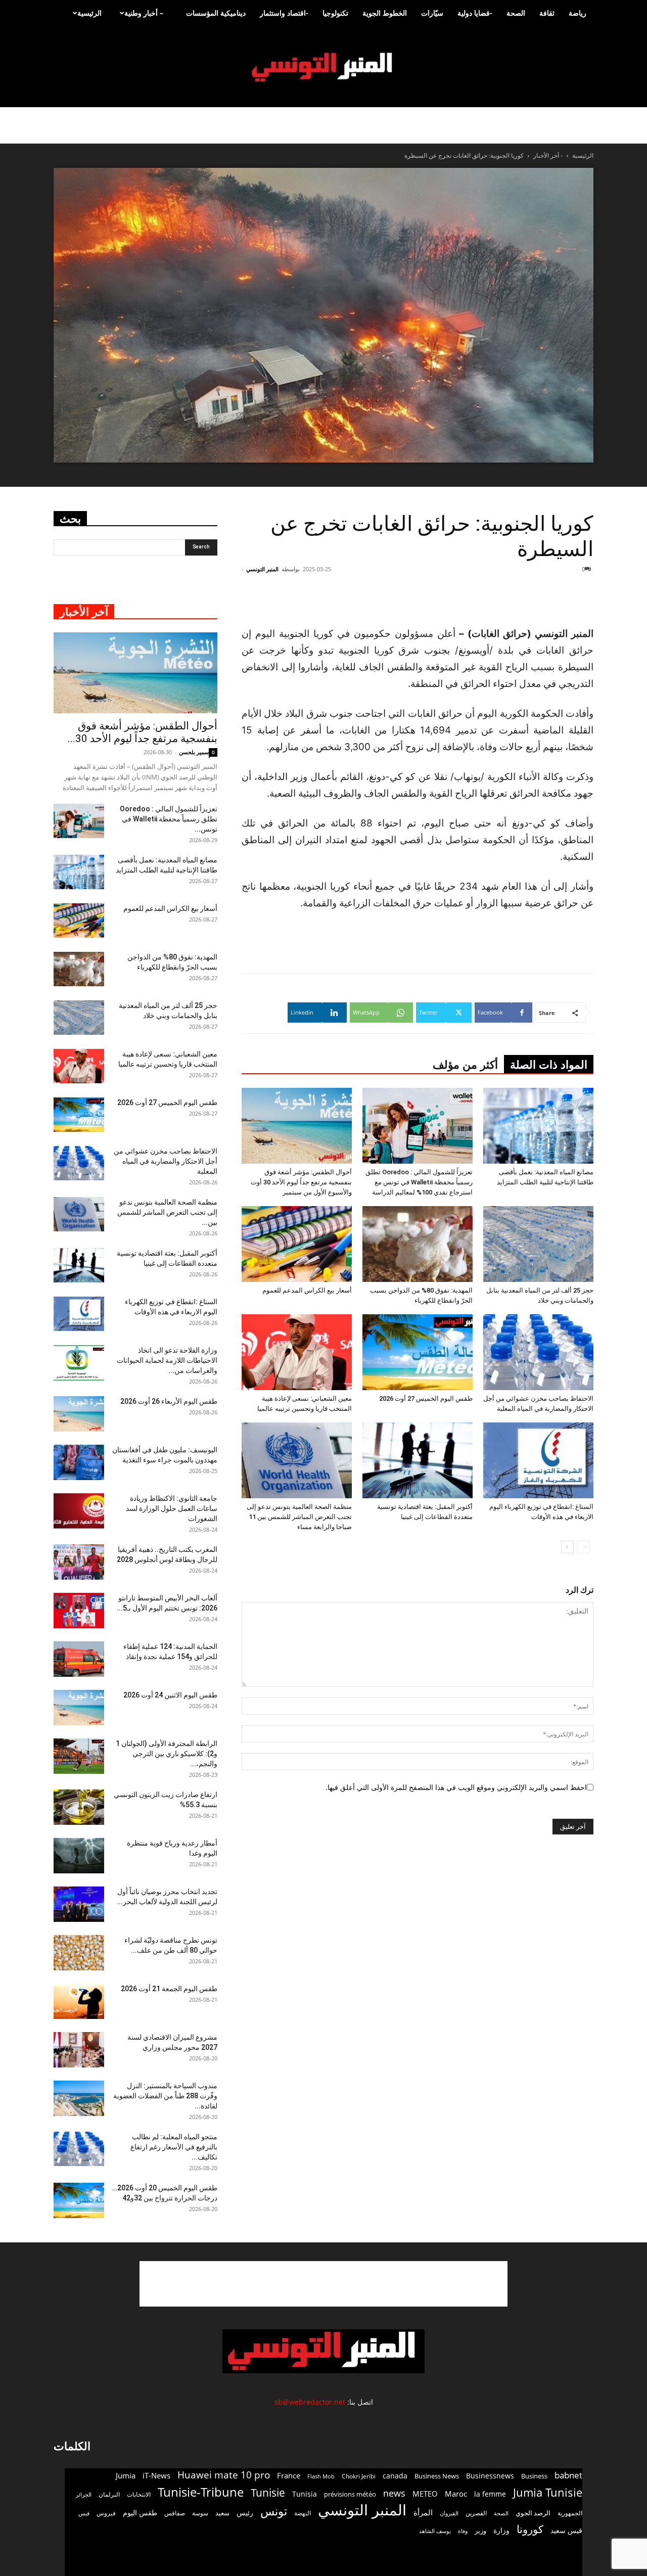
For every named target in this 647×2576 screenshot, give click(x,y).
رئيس (245, 2513)
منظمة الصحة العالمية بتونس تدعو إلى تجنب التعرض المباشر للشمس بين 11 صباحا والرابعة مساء (299, 1517)
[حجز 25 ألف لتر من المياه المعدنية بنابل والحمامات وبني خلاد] (538, 1244)
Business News (437, 2476)
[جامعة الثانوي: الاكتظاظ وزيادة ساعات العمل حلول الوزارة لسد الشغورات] (79, 1511)
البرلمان (109, 2494)
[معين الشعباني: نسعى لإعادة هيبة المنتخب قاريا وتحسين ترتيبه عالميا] (297, 1352)
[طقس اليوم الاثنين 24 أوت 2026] (79, 1708)
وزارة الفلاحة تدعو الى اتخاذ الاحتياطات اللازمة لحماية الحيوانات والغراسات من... (167, 1360)
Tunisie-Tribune (201, 2492)
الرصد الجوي (533, 2513)
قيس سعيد (566, 2530)
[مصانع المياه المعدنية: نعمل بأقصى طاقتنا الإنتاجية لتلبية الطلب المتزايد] (538, 1126)
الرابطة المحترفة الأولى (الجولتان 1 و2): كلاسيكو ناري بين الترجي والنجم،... (167, 1754)
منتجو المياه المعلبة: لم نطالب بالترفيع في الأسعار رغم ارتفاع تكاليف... (174, 2147)
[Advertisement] (323, 2284)
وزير (480, 2531)
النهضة (303, 2513)
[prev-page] (584, 1547)
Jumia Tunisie (548, 2492)
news (394, 2493)
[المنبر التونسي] (323, 67)
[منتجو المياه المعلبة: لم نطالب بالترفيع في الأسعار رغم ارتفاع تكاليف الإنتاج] (79, 2149)
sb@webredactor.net (310, 2402)
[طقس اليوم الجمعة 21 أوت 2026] (79, 2001)
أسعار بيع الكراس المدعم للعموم (307, 1290)
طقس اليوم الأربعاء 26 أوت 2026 (169, 1401)
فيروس (106, 2513)
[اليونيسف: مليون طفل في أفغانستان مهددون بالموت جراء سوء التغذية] (79, 1462)
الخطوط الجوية (385, 13)
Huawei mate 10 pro (224, 2475)
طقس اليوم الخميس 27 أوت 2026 (426, 1398)
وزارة (501, 2530)
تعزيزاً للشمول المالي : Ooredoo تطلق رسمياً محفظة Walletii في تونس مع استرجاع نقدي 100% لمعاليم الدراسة (419, 1182)
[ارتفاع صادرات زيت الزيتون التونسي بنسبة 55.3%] (79, 1807)
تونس (274, 2511)
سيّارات (432, 13)
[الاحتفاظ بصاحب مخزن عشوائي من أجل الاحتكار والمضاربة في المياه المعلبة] (538, 1352)
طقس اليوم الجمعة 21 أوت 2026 (169, 1989)
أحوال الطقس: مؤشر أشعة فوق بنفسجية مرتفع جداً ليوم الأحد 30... (143, 732)
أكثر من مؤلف (465, 1065)
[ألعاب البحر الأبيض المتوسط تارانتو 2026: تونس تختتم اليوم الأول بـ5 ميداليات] (79, 1611)
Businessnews (490, 2476)
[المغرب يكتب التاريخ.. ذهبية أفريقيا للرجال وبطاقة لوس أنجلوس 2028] (79, 1562)
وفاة (463, 2531)
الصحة (516, 13)
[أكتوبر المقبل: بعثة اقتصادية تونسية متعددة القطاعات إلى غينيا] (418, 1460)
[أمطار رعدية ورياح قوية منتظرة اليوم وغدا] (79, 1856)
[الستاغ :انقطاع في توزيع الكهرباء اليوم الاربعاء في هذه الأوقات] (538, 1460)
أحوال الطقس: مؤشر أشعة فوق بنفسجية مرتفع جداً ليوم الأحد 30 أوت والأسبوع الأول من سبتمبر (301, 1182)
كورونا (530, 2529)
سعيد (222, 2513)
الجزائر (84, 2494)
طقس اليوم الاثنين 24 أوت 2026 (170, 1695)
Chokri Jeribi (359, 2476)
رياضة (577, 13)
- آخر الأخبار (548, 155)
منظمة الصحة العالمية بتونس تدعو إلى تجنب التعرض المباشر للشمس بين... (167, 1212)
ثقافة (547, 13)
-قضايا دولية (475, 13)
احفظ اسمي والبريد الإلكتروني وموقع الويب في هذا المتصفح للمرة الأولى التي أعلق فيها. (456, 1787)
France (289, 2475)
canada (395, 2476)
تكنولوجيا (335, 13)
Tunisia (305, 2494)
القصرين (476, 2513)
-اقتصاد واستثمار (284, 13)
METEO (425, 2494)
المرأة (423, 2512)
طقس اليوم (140, 2513)
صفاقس (175, 2513)
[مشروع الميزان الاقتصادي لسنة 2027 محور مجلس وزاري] (79, 2050)
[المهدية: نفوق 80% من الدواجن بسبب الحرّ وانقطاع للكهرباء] (418, 1244)
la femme (490, 2494)
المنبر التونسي (262, 569)
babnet (568, 2475)
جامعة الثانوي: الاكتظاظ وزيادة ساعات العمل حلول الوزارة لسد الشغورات (172, 1508)
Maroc (456, 2494)
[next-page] (567, 1547)
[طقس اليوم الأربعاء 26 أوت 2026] (79, 1414)
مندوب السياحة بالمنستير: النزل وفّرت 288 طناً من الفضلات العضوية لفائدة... (165, 2096)
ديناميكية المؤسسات (216, 13)
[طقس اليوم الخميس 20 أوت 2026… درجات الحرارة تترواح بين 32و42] (79, 2200)
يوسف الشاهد (435, 2531)
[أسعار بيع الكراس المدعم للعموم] (297, 1244)
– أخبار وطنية (144, 13)
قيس (84, 2513)
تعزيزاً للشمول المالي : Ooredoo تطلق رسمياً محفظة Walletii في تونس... (169, 819)
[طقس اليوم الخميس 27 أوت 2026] (418, 1352)
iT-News (156, 2475)
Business (534, 2476)
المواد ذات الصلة (549, 1065)
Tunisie (268, 2492)
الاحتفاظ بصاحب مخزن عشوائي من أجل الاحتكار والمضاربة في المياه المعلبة (166, 1161)
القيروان (449, 2513)
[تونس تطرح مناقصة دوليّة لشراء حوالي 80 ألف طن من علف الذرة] (79, 1953)
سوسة (200, 2513)
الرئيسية (89, 13)
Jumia (126, 2475)
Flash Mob (321, 2476)
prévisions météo (350, 2494)
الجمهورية (570, 2513)
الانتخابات (139, 2494)
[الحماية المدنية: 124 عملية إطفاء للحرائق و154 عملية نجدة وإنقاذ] (79, 1659)
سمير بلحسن (194, 752)
